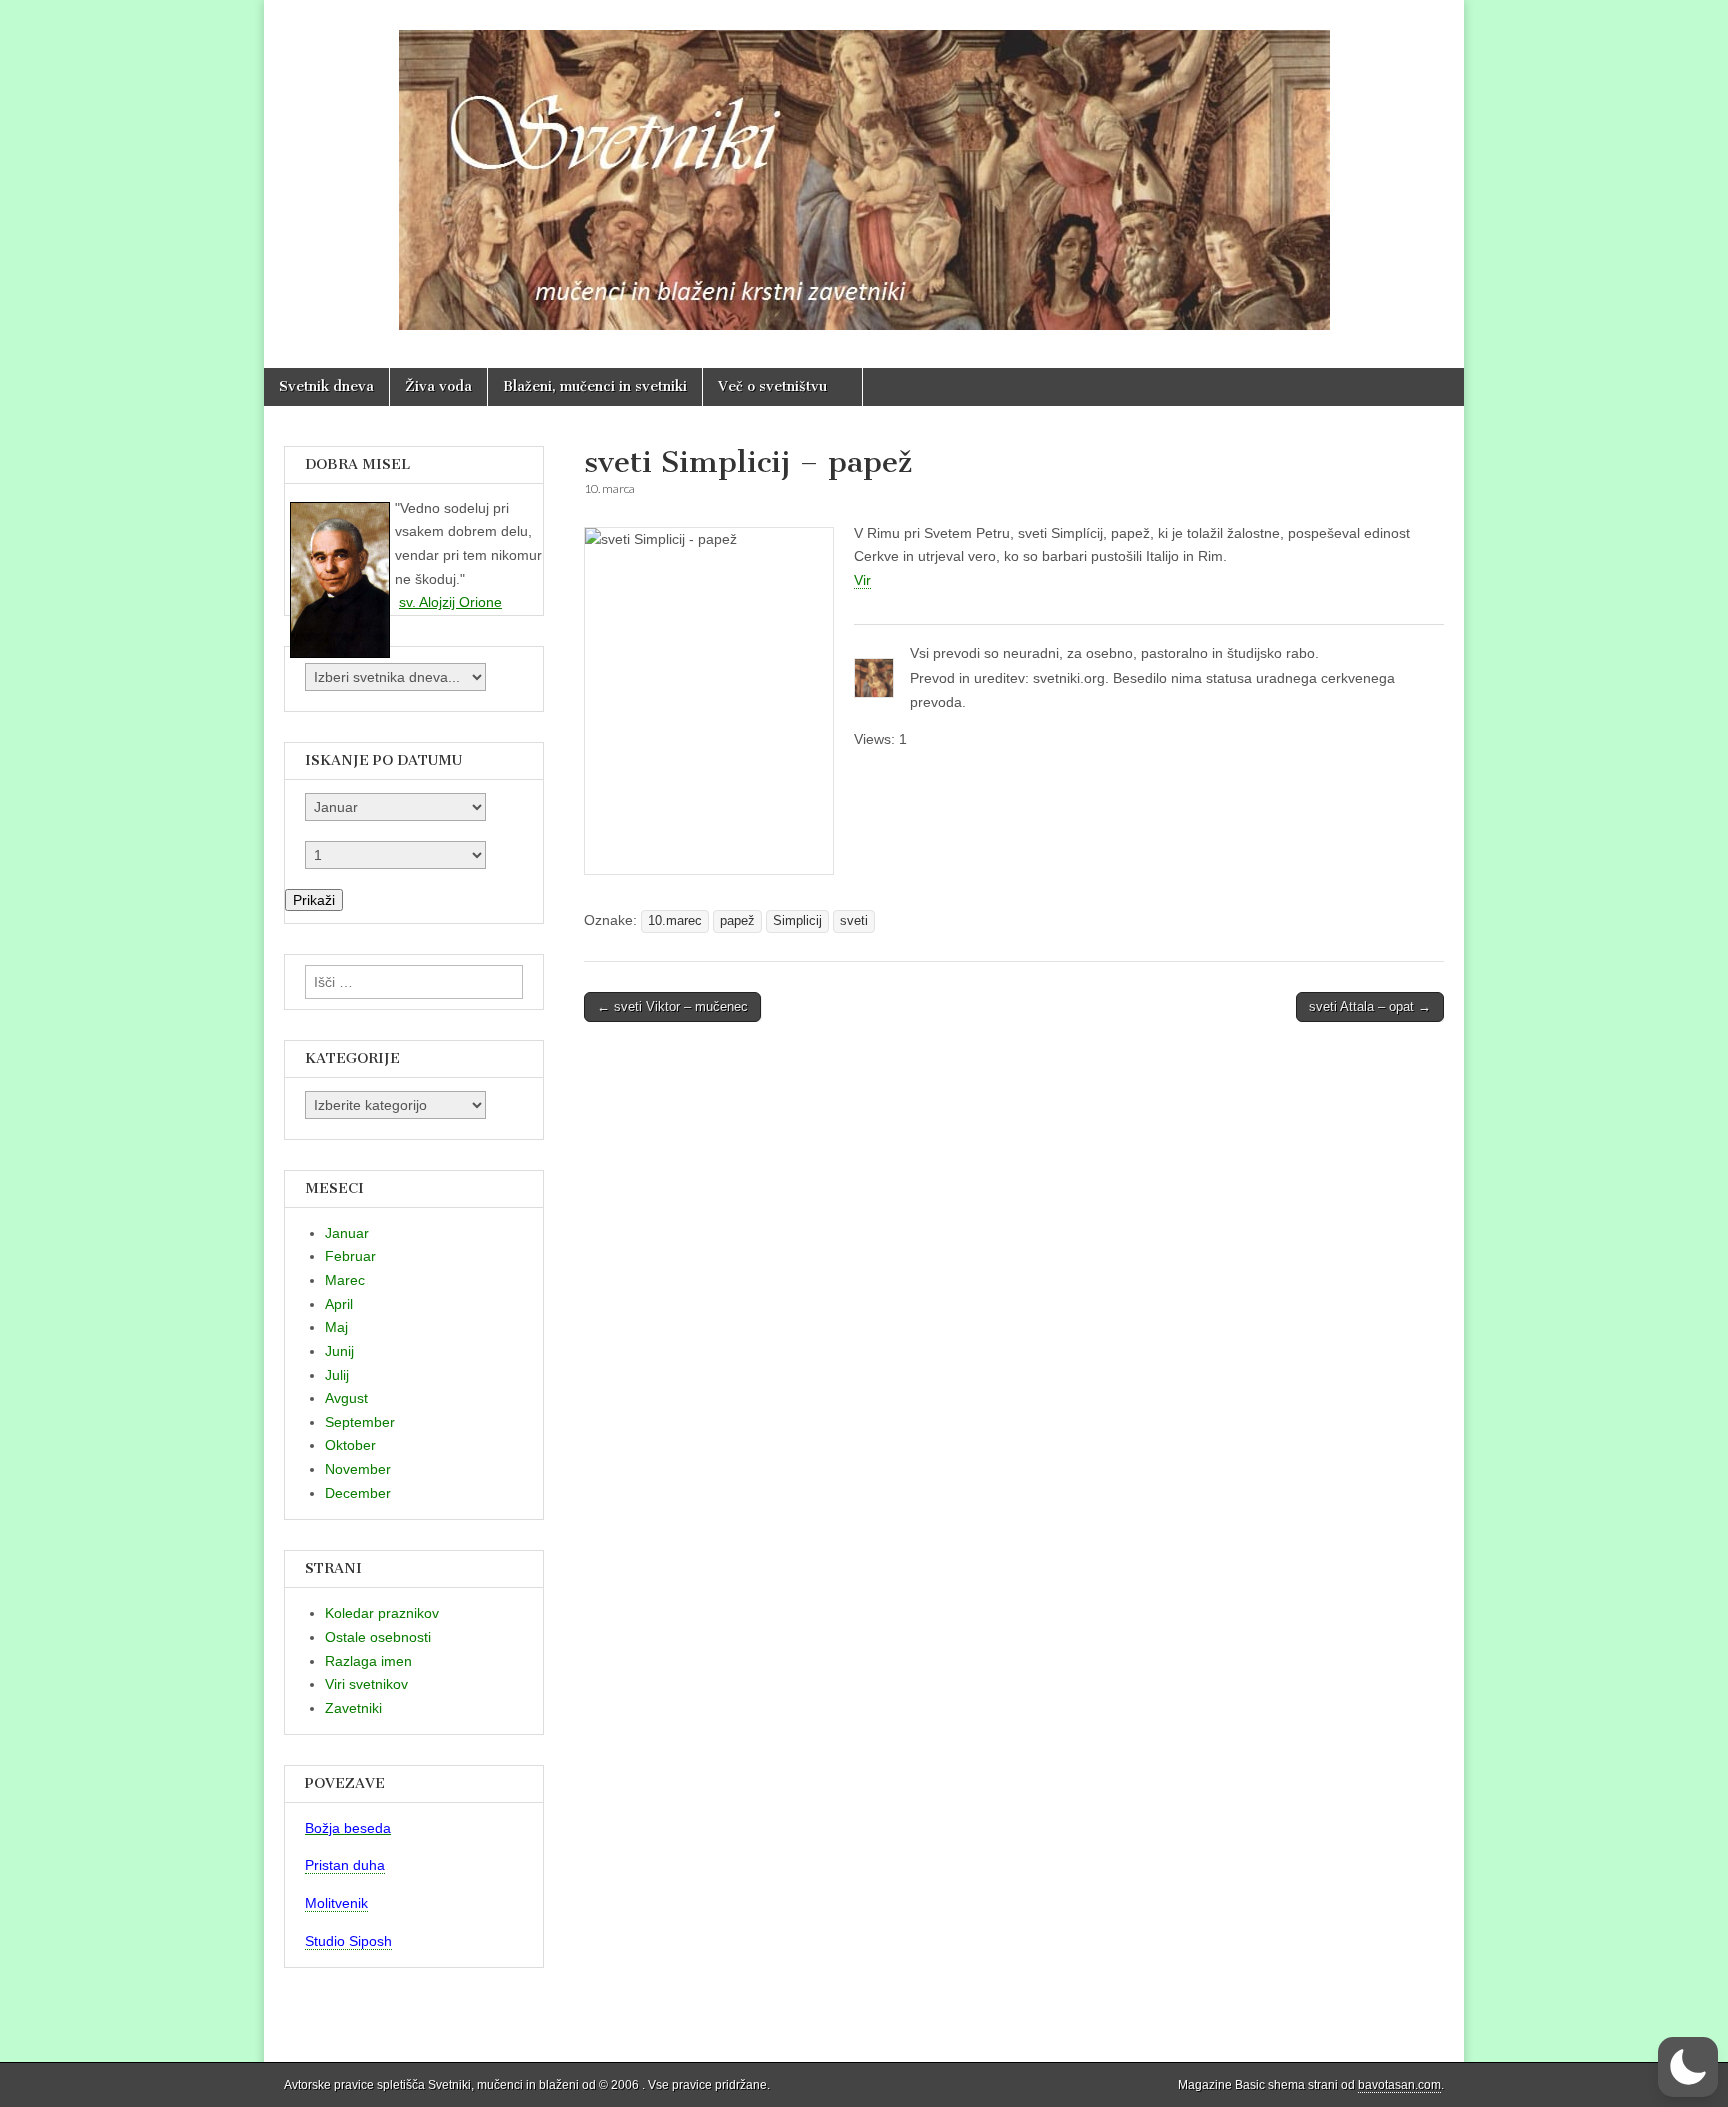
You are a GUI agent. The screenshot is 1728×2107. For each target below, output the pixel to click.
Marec (345, 1280)
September (360, 1422)
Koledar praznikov (382, 1613)
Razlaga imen (368, 1661)
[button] (1688, 2067)
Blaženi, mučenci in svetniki (595, 386)
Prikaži (314, 900)
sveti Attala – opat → (1370, 1006)
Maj (336, 1327)
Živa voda (438, 386)
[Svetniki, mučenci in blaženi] (864, 169)
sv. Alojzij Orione (450, 602)
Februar (350, 1256)
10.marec (675, 921)
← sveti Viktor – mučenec (672, 1006)
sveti (854, 921)
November (358, 1469)
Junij (339, 1351)
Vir (862, 580)
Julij (337, 1375)
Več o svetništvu (772, 386)
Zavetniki (353, 1708)
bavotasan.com (1399, 2085)
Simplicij (797, 921)
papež (737, 921)
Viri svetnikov (366, 1684)
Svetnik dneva (326, 386)
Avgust (346, 1398)
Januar (347, 1233)
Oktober (350, 1445)
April (339, 1304)
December (358, 1493)
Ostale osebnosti (378, 1637)
